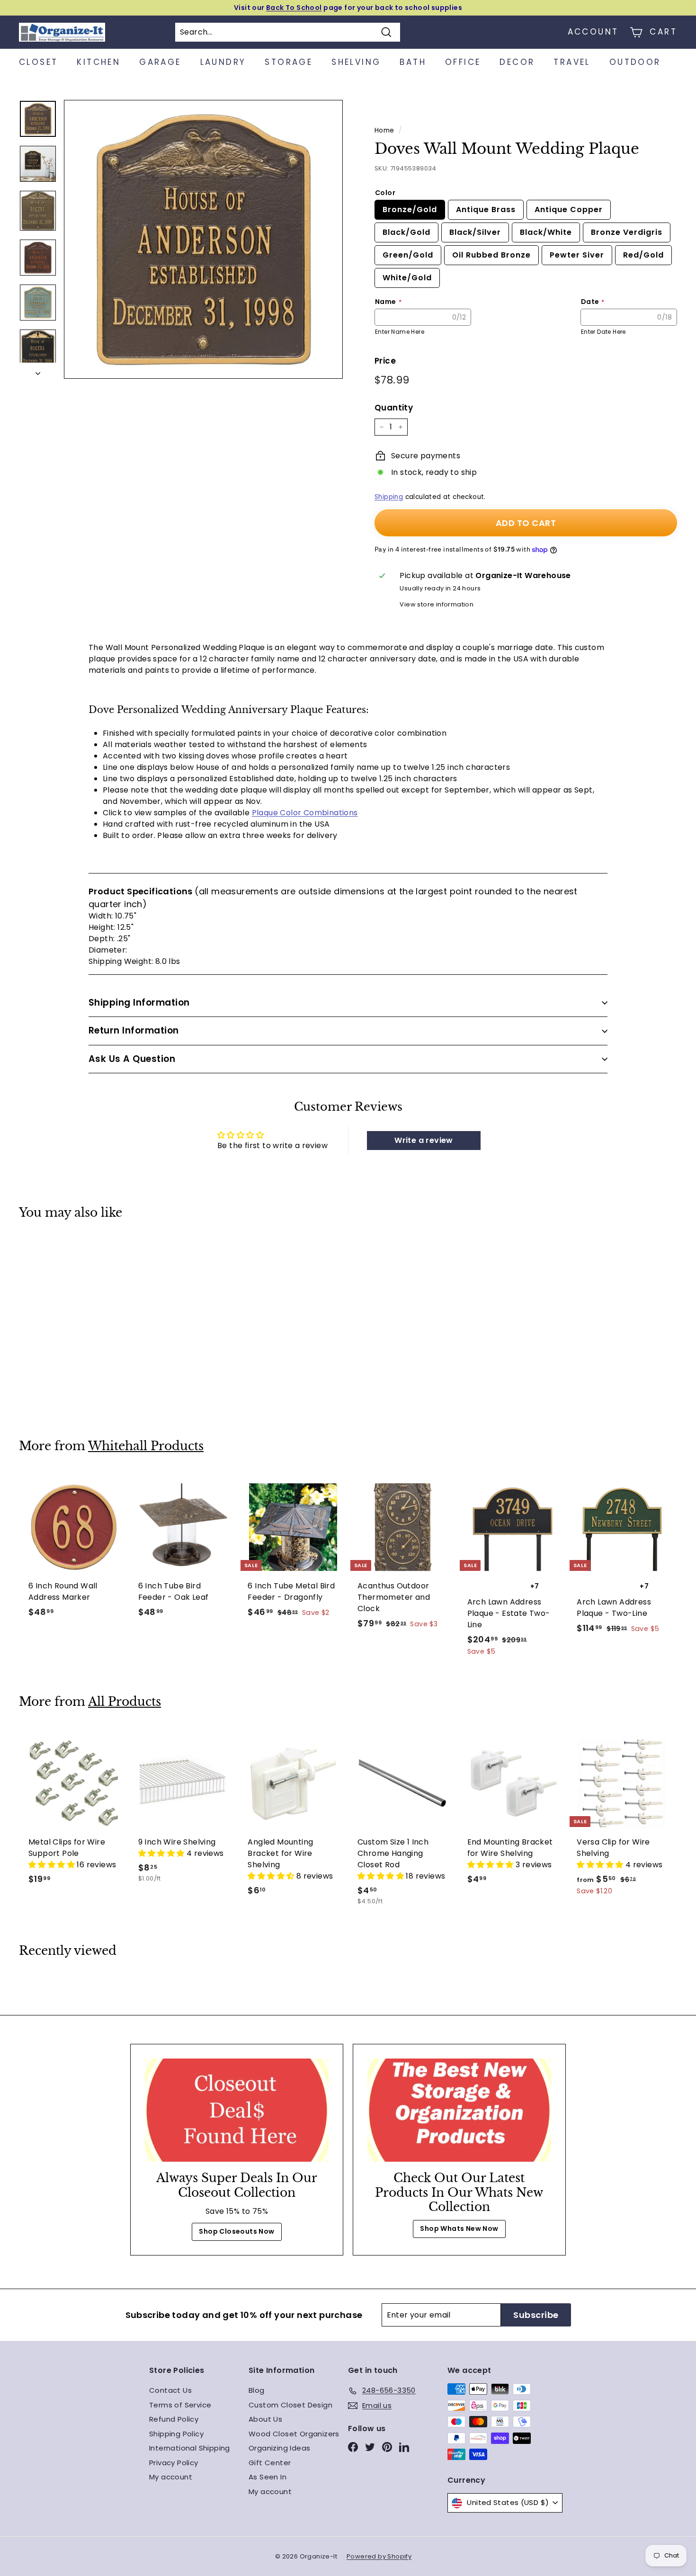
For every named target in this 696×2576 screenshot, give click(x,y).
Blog (257, 2390)
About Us (265, 2419)
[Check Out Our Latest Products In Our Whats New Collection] (459, 2110)
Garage (160, 62)
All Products (125, 1702)
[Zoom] (203, 239)
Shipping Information (139, 1003)
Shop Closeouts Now (236, 2231)
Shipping (389, 497)
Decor (517, 62)
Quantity (394, 408)
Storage (289, 62)
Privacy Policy (174, 2463)
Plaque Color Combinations (305, 813)
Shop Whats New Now (459, 2228)
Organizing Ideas (279, 2448)
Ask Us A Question (132, 1059)
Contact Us (170, 2390)
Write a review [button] (424, 1140)
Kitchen (98, 62)
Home (384, 130)
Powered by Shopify (379, 2556)
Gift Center (270, 2463)
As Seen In (268, 2477)
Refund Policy (174, 2419)
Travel (572, 62)
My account (171, 2477)
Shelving (356, 62)
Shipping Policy (176, 2434)
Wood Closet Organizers (294, 2434)
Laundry (223, 62)
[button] (53, 1865)
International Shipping (190, 2448)
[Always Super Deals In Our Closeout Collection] (237, 2110)
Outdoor (635, 62)
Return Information (134, 1030)
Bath (413, 62)
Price (385, 361)
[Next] (38, 371)
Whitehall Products (146, 1446)
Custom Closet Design (290, 2405)
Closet (38, 62)
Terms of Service (180, 2405)
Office (463, 62)
